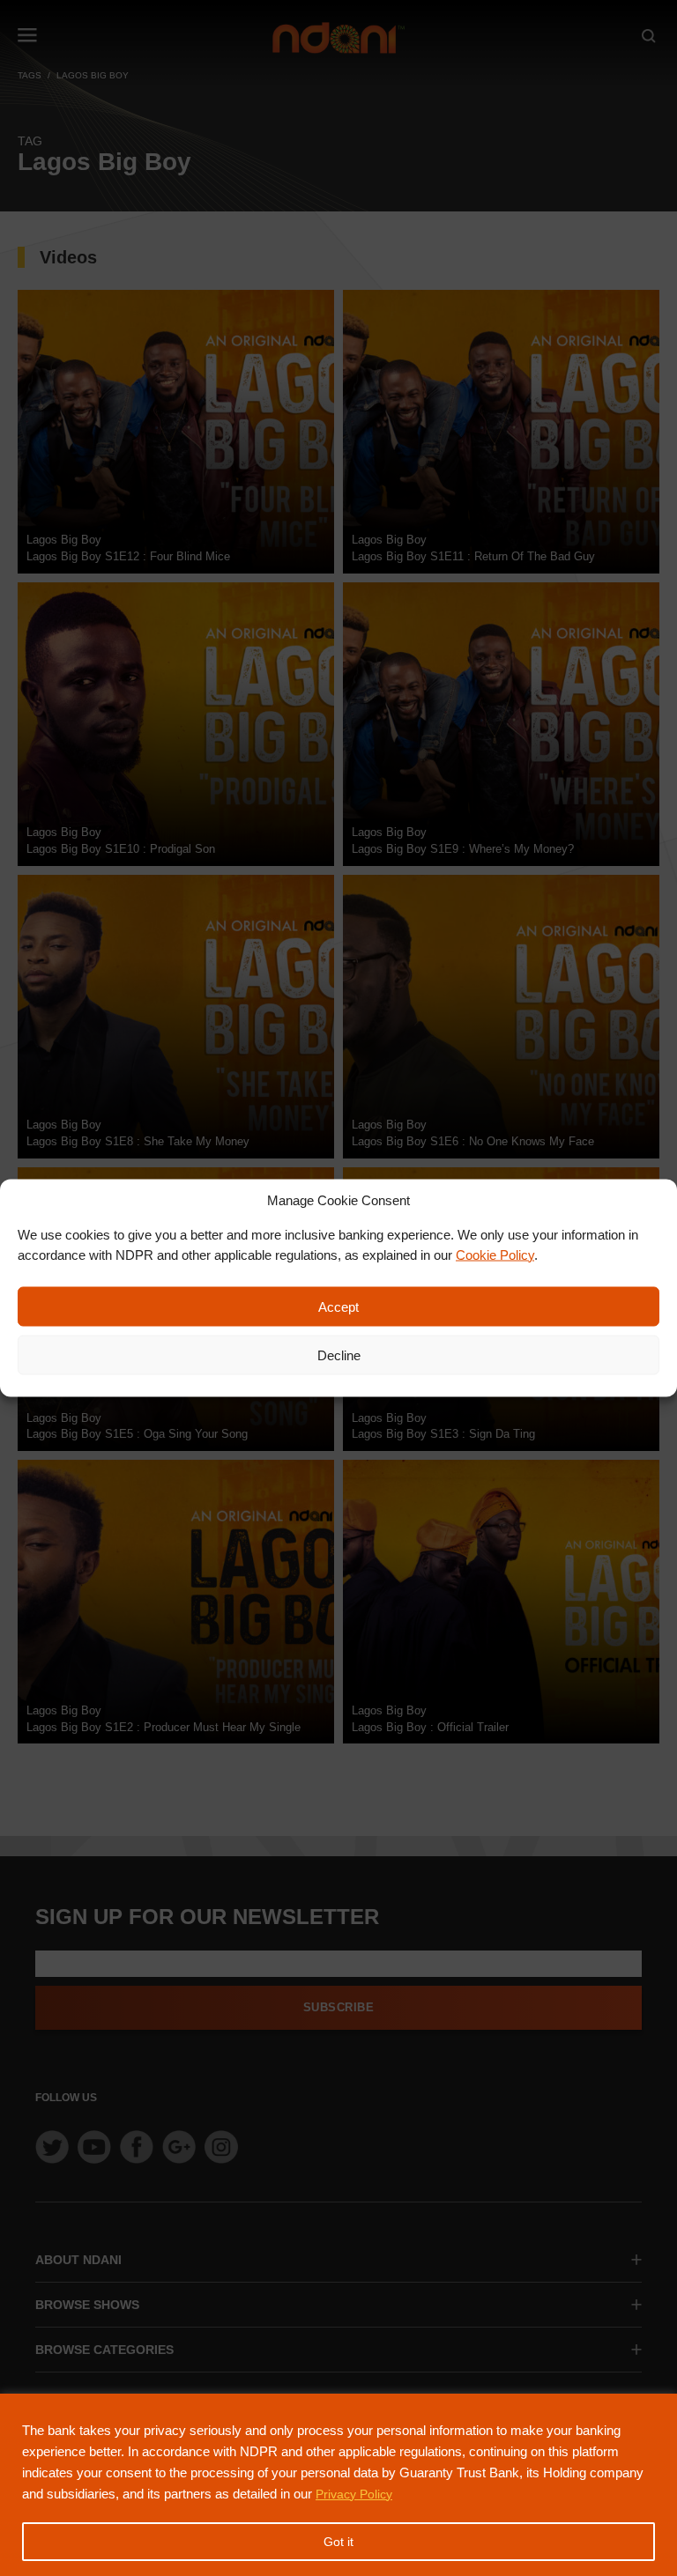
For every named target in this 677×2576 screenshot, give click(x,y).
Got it (338, 2542)
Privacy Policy (354, 2494)
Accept (338, 1306)
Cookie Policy (495, 1254)
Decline (339, 1355)
